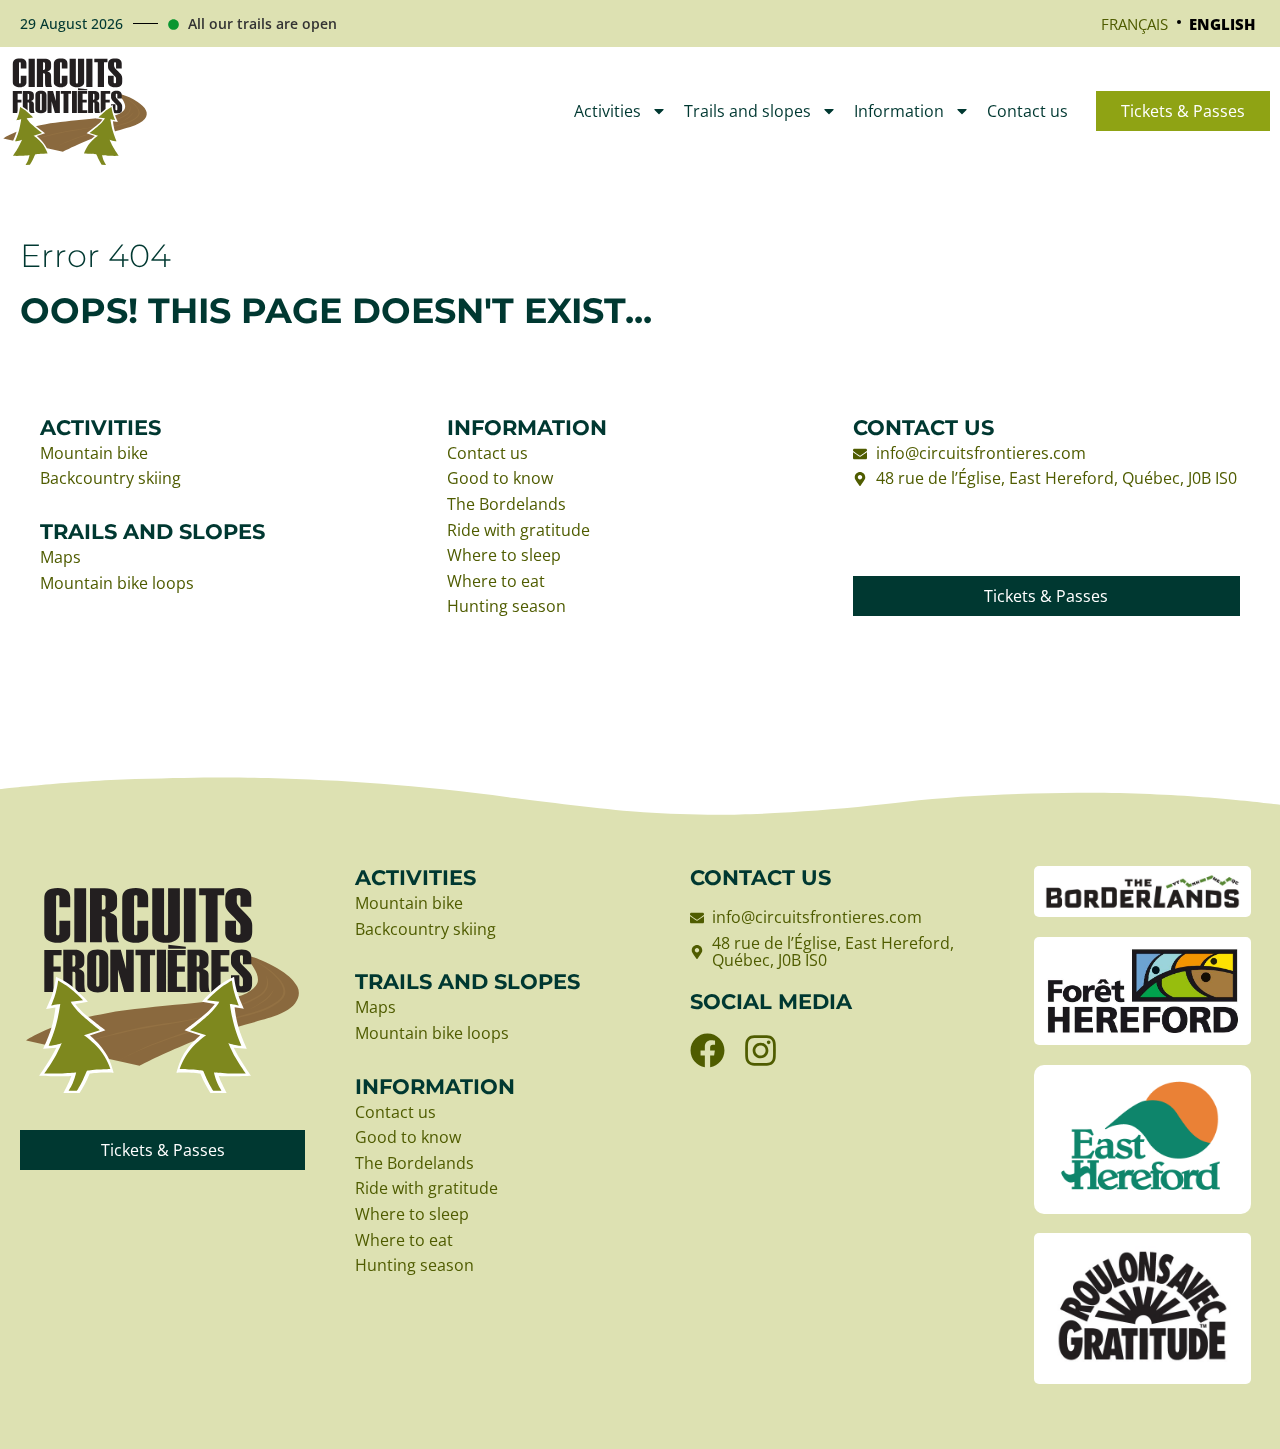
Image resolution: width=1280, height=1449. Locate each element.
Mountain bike (94, 454)
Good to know (500, 479)
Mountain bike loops (117, 584)
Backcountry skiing (110, 479)
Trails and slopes (747, 111)
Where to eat (496, 582)
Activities (607, 111)
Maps (60, 558)
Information (899, 111)
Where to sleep (504, 556)
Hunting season (506, 607)
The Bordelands (506, 505)
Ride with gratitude (518, 531)
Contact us (1027, 111)
